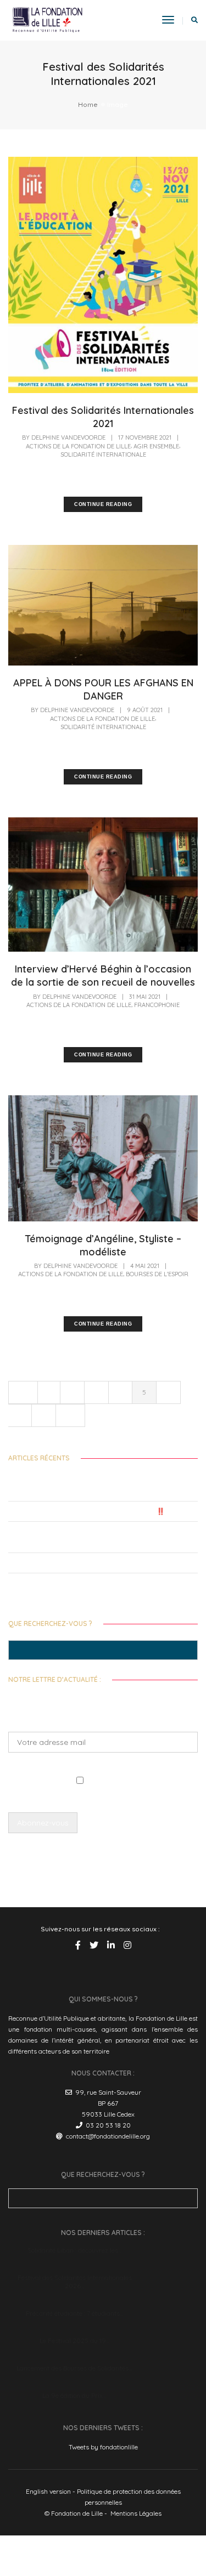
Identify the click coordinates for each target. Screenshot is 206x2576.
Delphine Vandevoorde (68, 437)
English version (48, 2491)
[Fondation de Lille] (48, 19)
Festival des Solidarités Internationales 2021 (103, 417)
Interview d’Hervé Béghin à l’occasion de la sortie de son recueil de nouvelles (103, 976)
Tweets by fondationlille (103, 2447)
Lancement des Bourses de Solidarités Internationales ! (89, 1563)
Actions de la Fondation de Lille (78, 446)
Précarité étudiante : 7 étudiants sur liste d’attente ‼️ (87, 1511)
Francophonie (157, 1005)
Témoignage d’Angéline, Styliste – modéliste (103, 1245)
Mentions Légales (136, 2513)
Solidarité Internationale (103, 454)
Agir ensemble (156, 446)
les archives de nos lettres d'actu (127, 1860)
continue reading (103, 504)
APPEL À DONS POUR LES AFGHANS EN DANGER (103, 689)
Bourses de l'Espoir (157, 1274)
